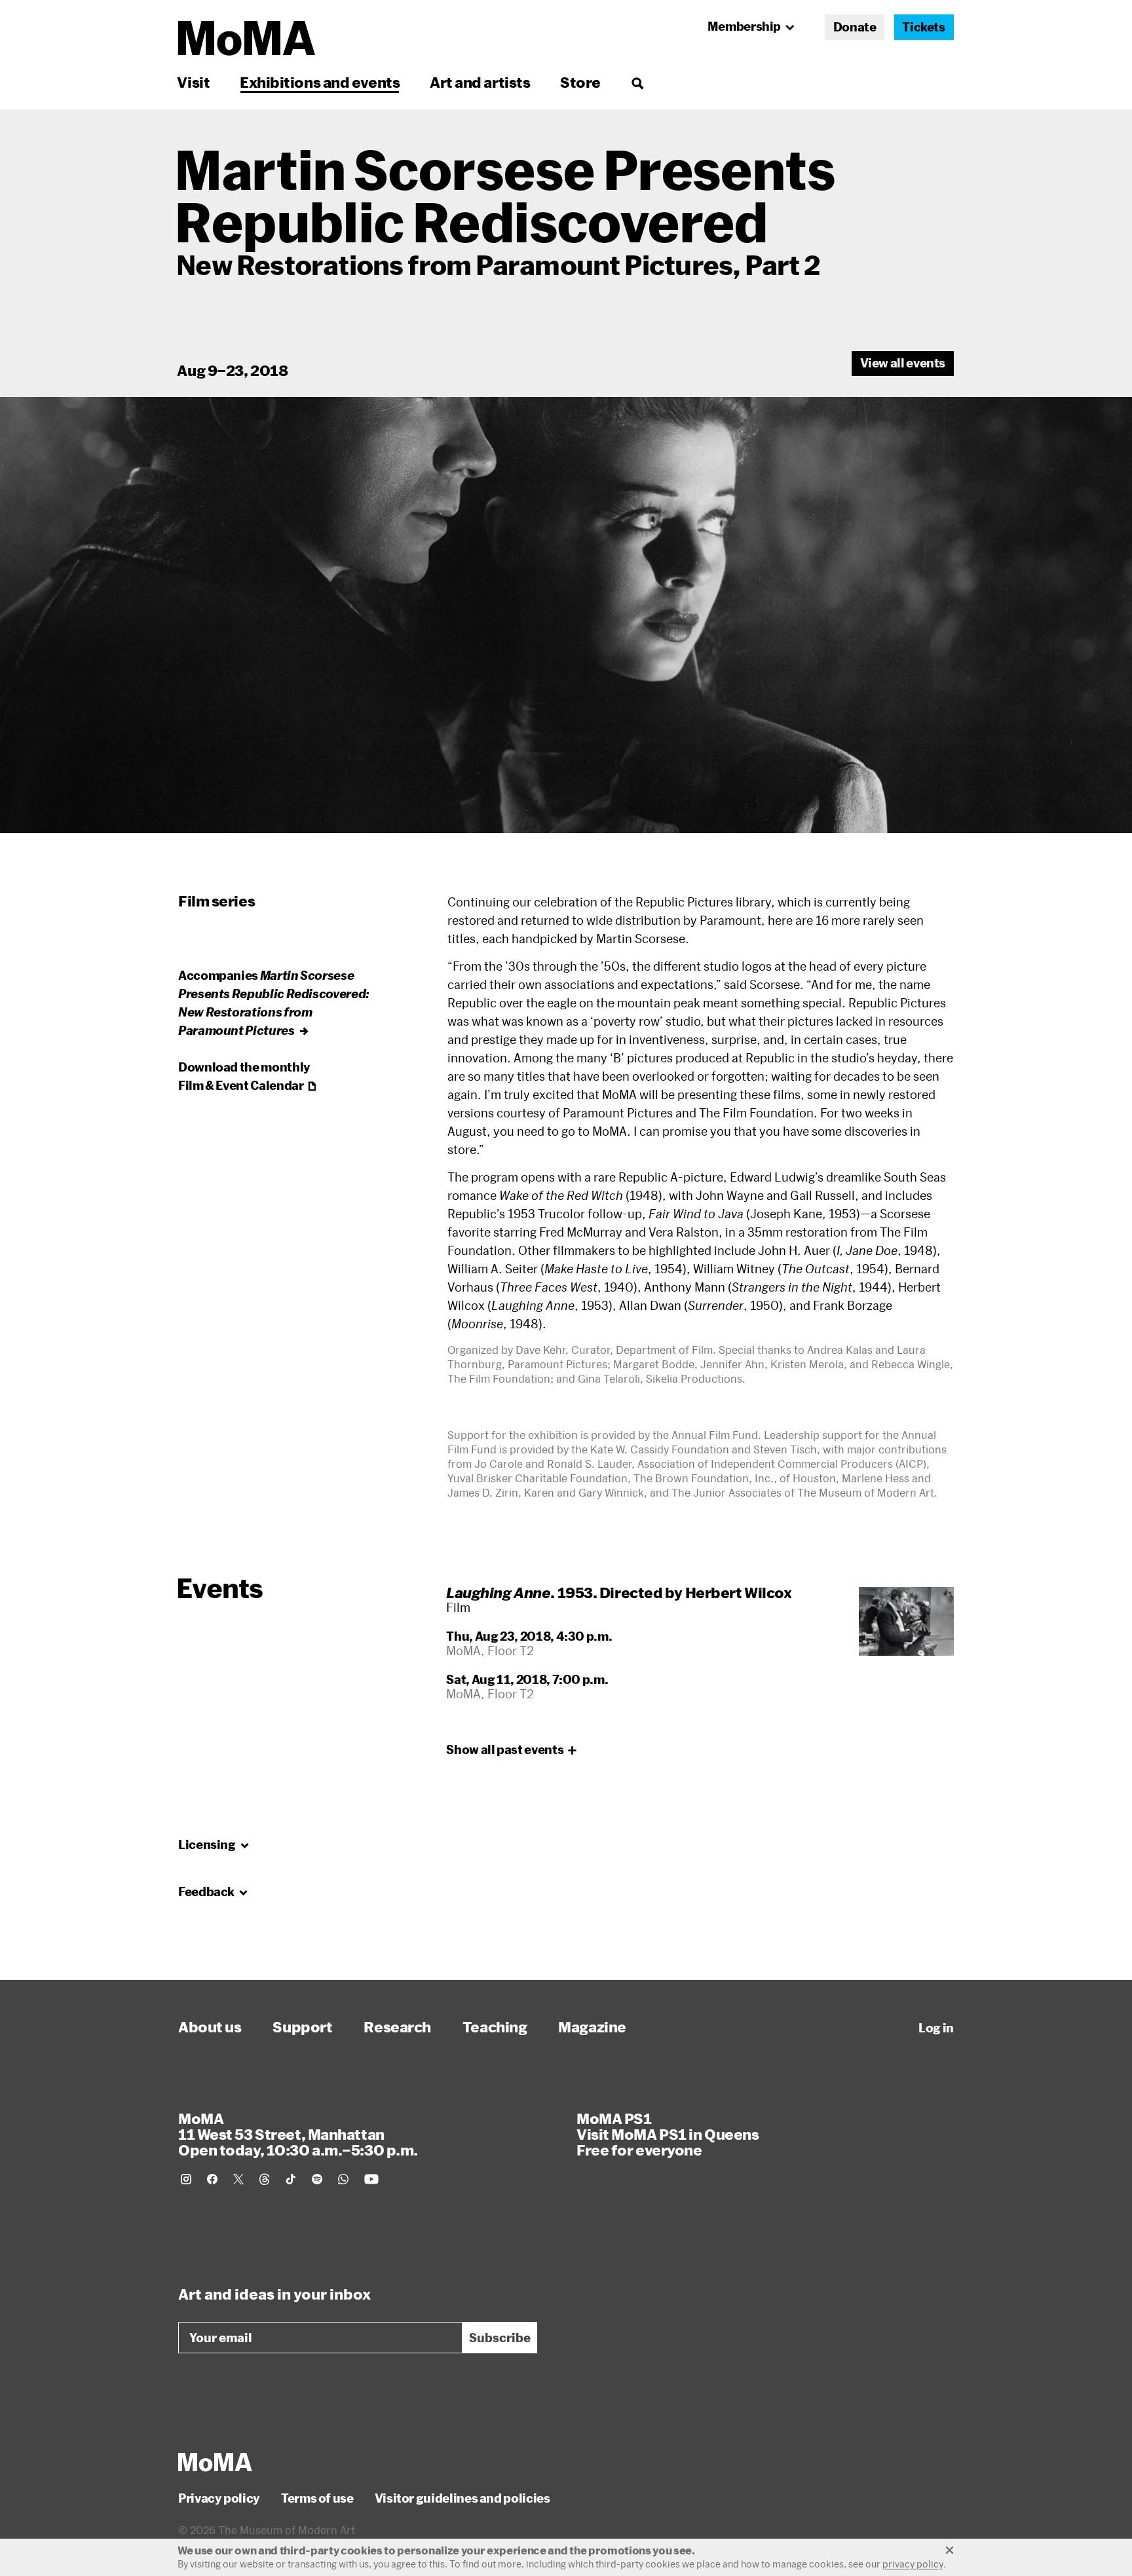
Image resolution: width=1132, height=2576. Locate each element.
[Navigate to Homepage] (247, 38)
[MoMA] (215, 2462)
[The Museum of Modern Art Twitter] (238, 2179)
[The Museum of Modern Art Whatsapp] (343, 2179)
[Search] (637, 82)
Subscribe (500, 2338)
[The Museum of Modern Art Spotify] (317, 2179)
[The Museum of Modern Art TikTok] (291, 2179)
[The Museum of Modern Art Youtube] (371, 2179)
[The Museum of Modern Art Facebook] (212, 2179)
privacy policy (913, 2564)
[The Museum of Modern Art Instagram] (186, 2179)
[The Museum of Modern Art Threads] (265, 2179)
